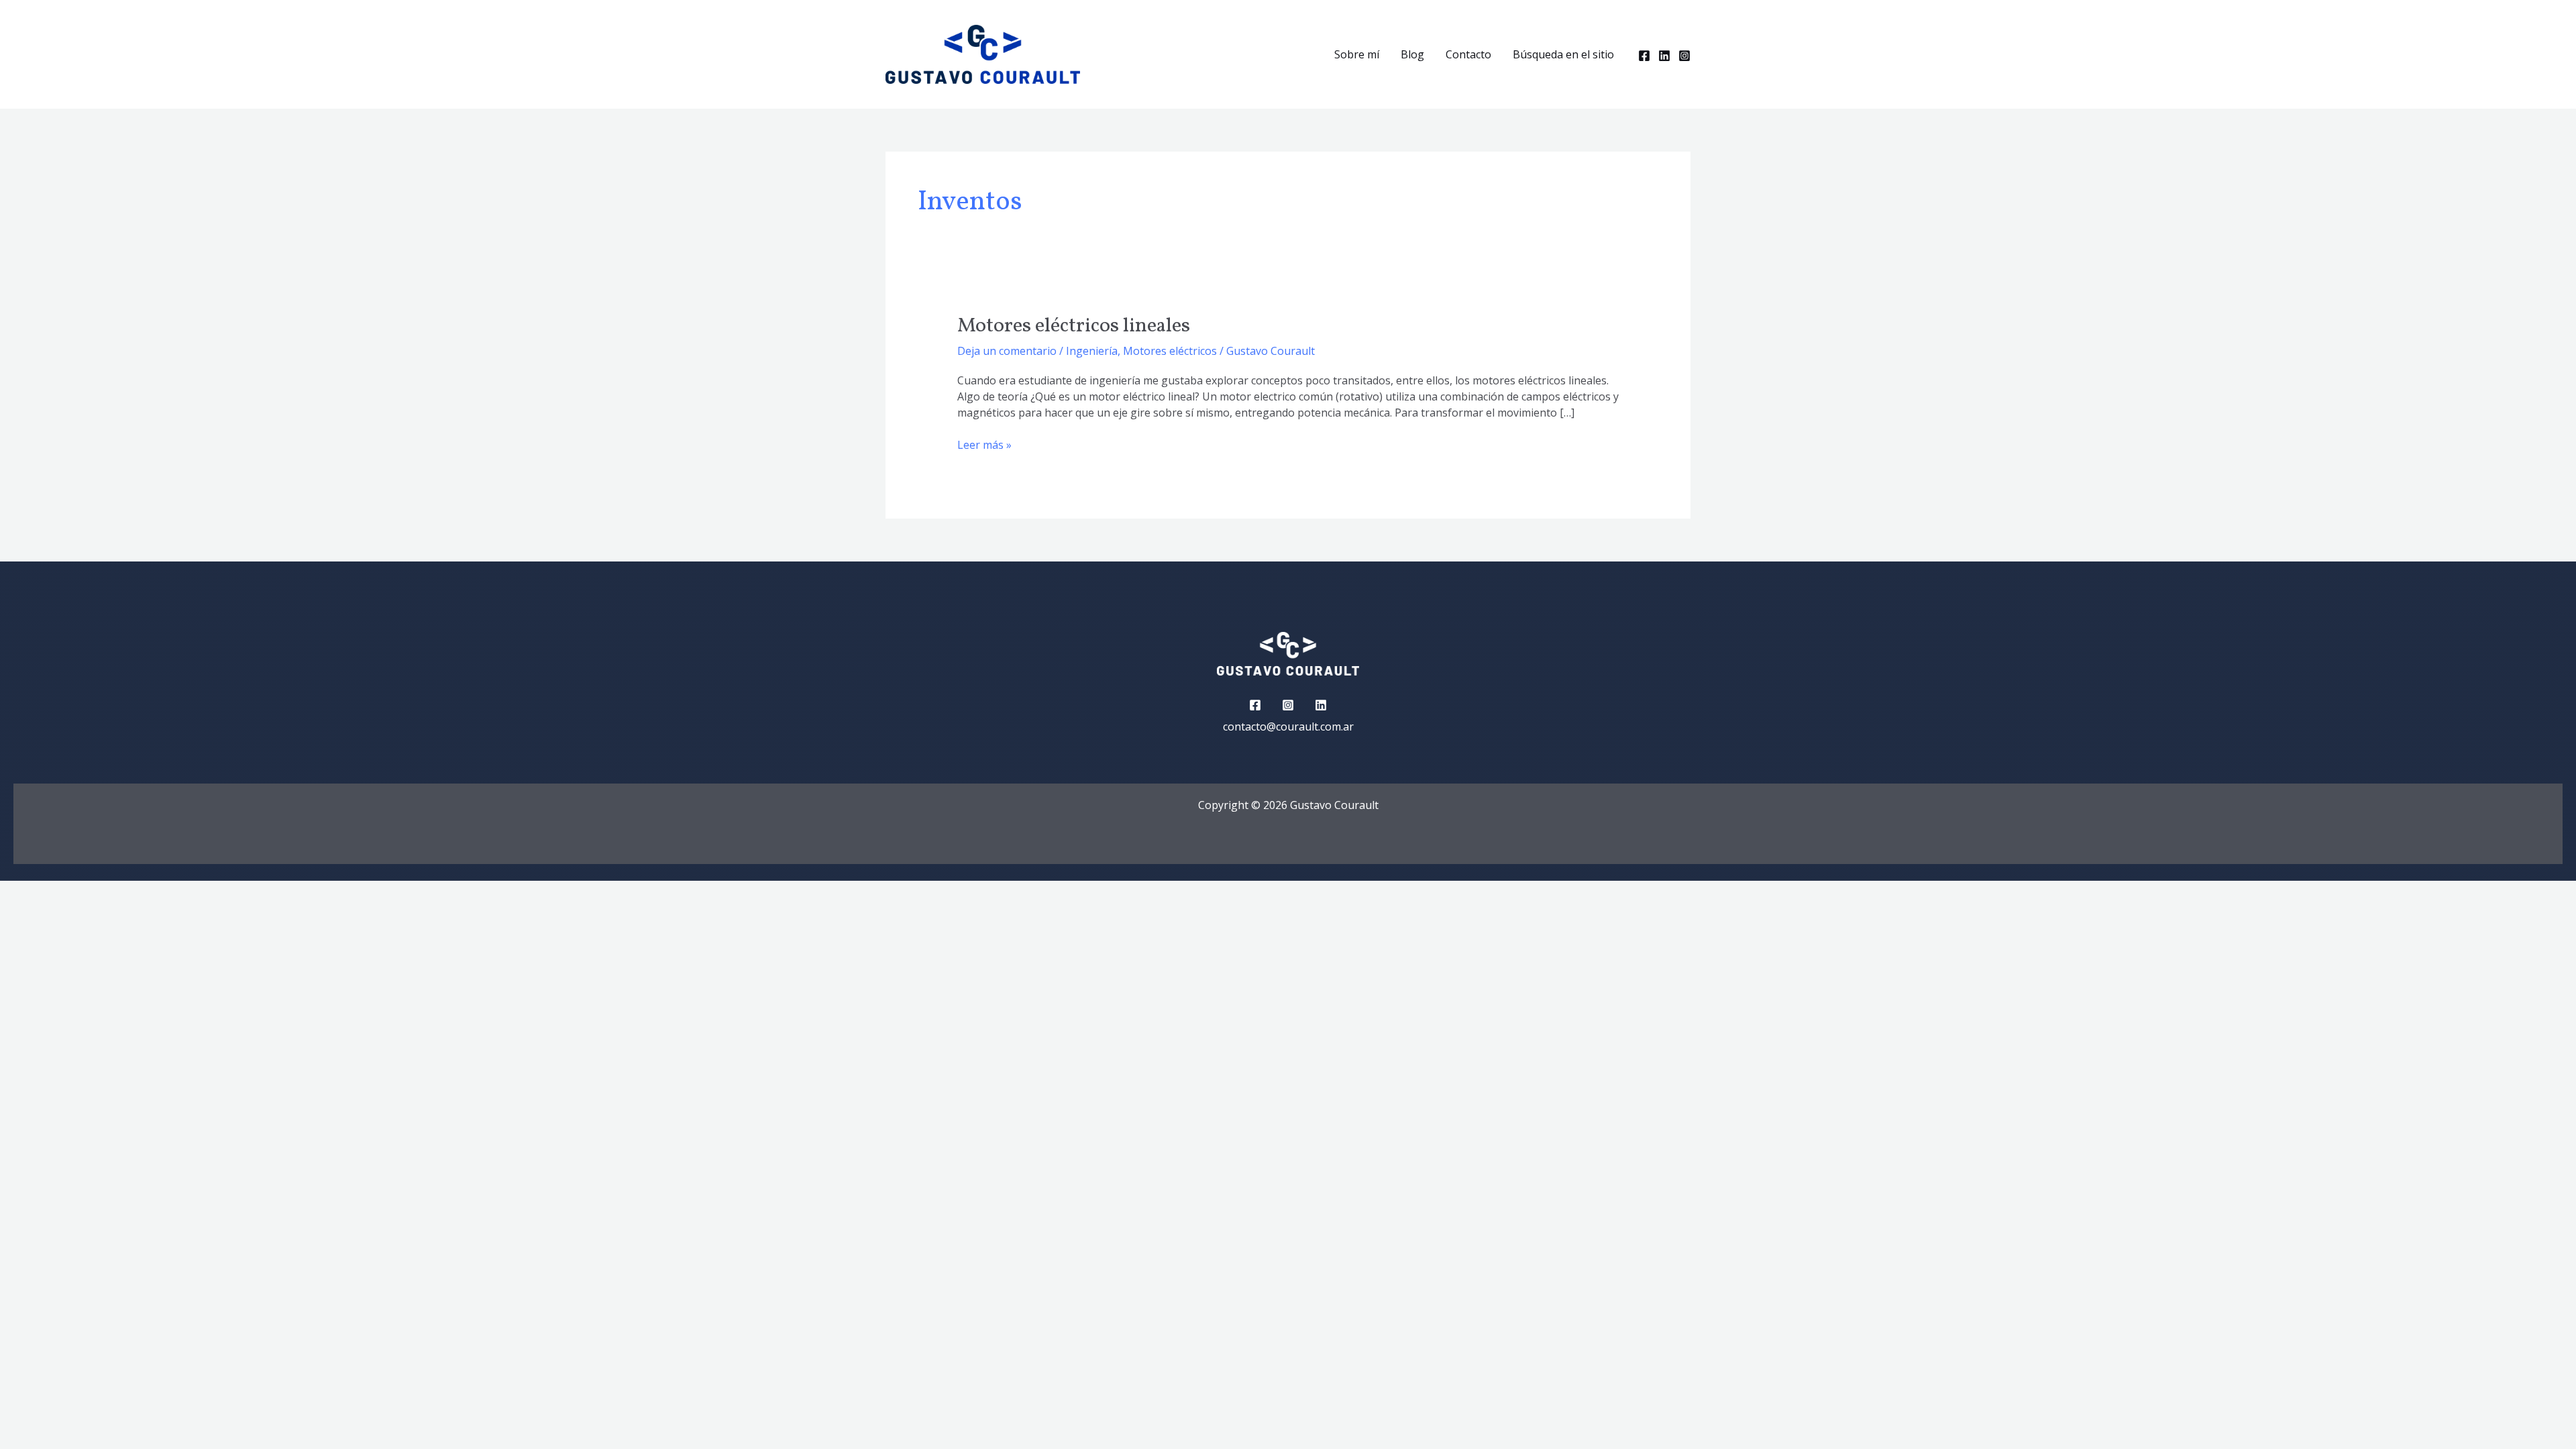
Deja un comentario (1007, 351)
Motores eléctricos (1170, 351)
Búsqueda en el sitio (1563, 54)
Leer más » (984, 444)
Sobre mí (1357, 54)
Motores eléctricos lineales (1074, 326)
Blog (1412, 54)
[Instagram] (1684, 56)
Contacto (1468, 54)
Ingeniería (1092, 351)
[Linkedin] (1664, 56)
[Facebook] (1644, 56)
